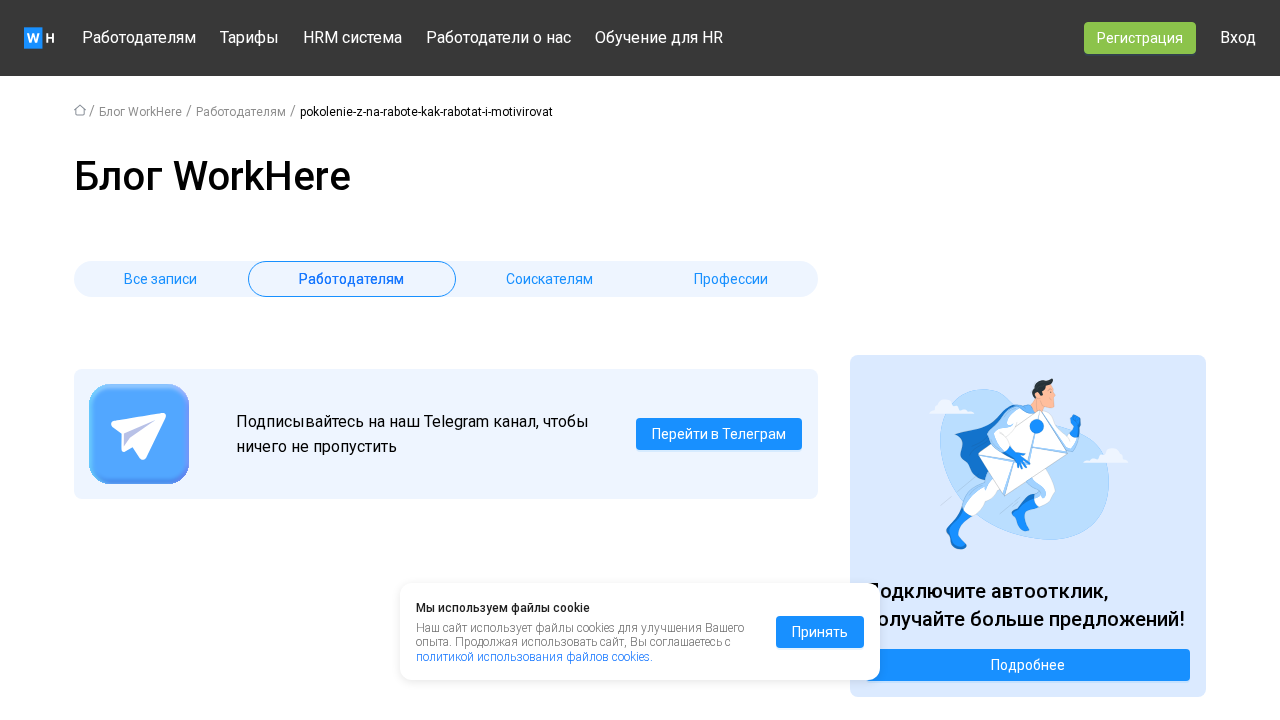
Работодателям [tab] (351, 279)
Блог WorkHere (140, 112)
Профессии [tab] (731, 279)
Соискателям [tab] (549, 279)
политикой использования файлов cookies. (534, 657)
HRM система (352, 37)
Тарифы (249, 37)
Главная (80, 110)
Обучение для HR (659, 37)
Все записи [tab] (160, 279)
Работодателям (139, 37)
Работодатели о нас (498, 37)
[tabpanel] (446, 321)
